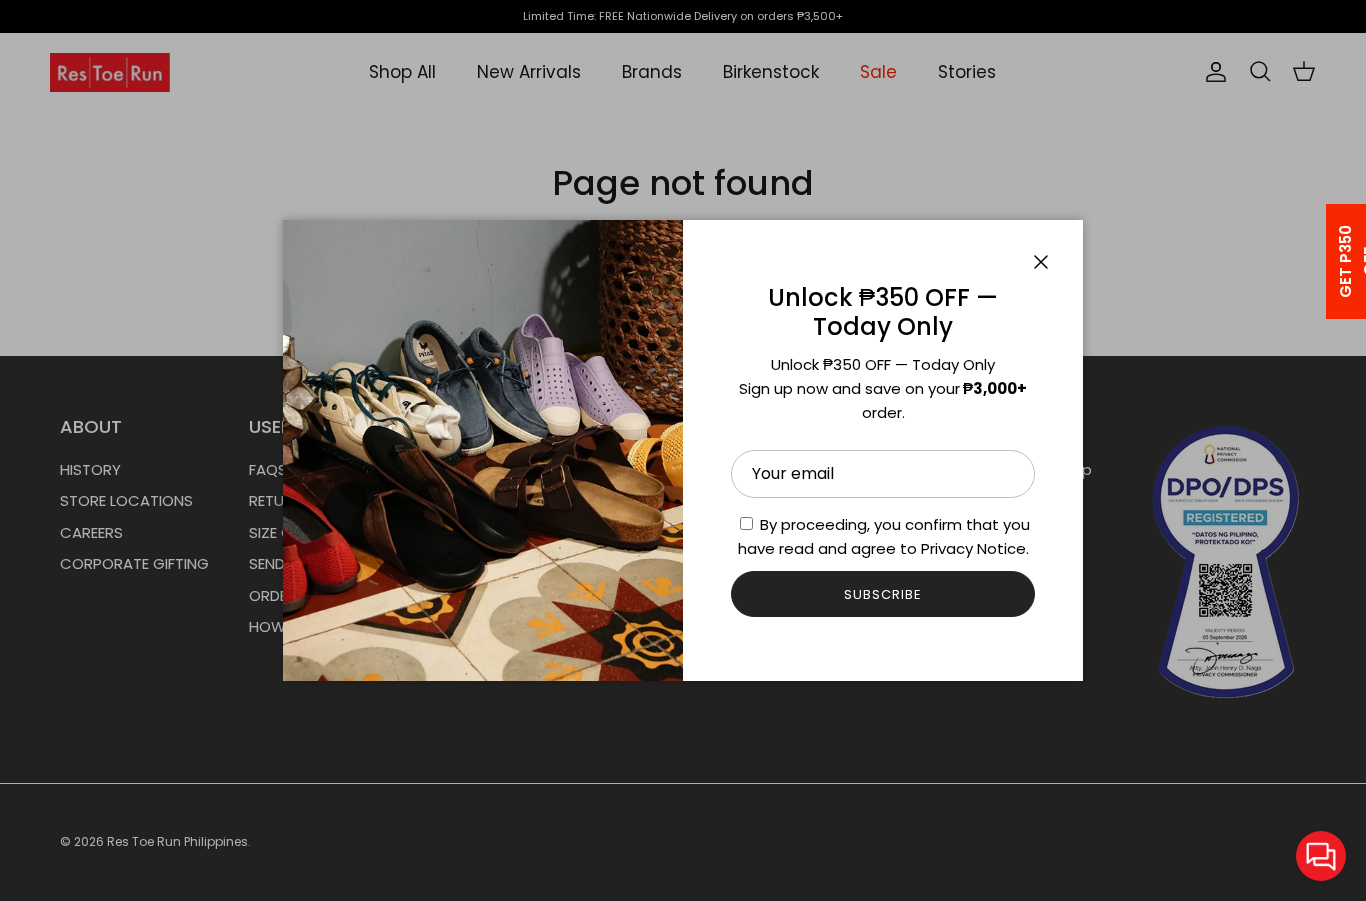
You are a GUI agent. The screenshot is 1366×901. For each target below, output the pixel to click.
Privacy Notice (973, 548)
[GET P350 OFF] (1320, 261)
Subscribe (883, 594)
